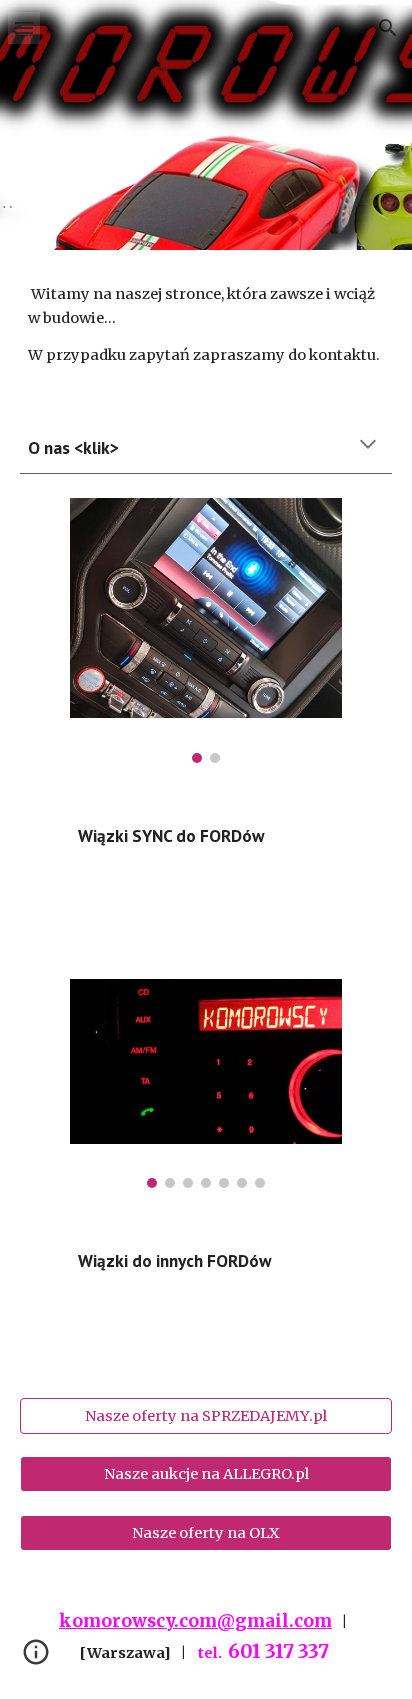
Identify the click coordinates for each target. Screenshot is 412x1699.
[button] (24, 27)
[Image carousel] (205, 630)
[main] (206, 324)
